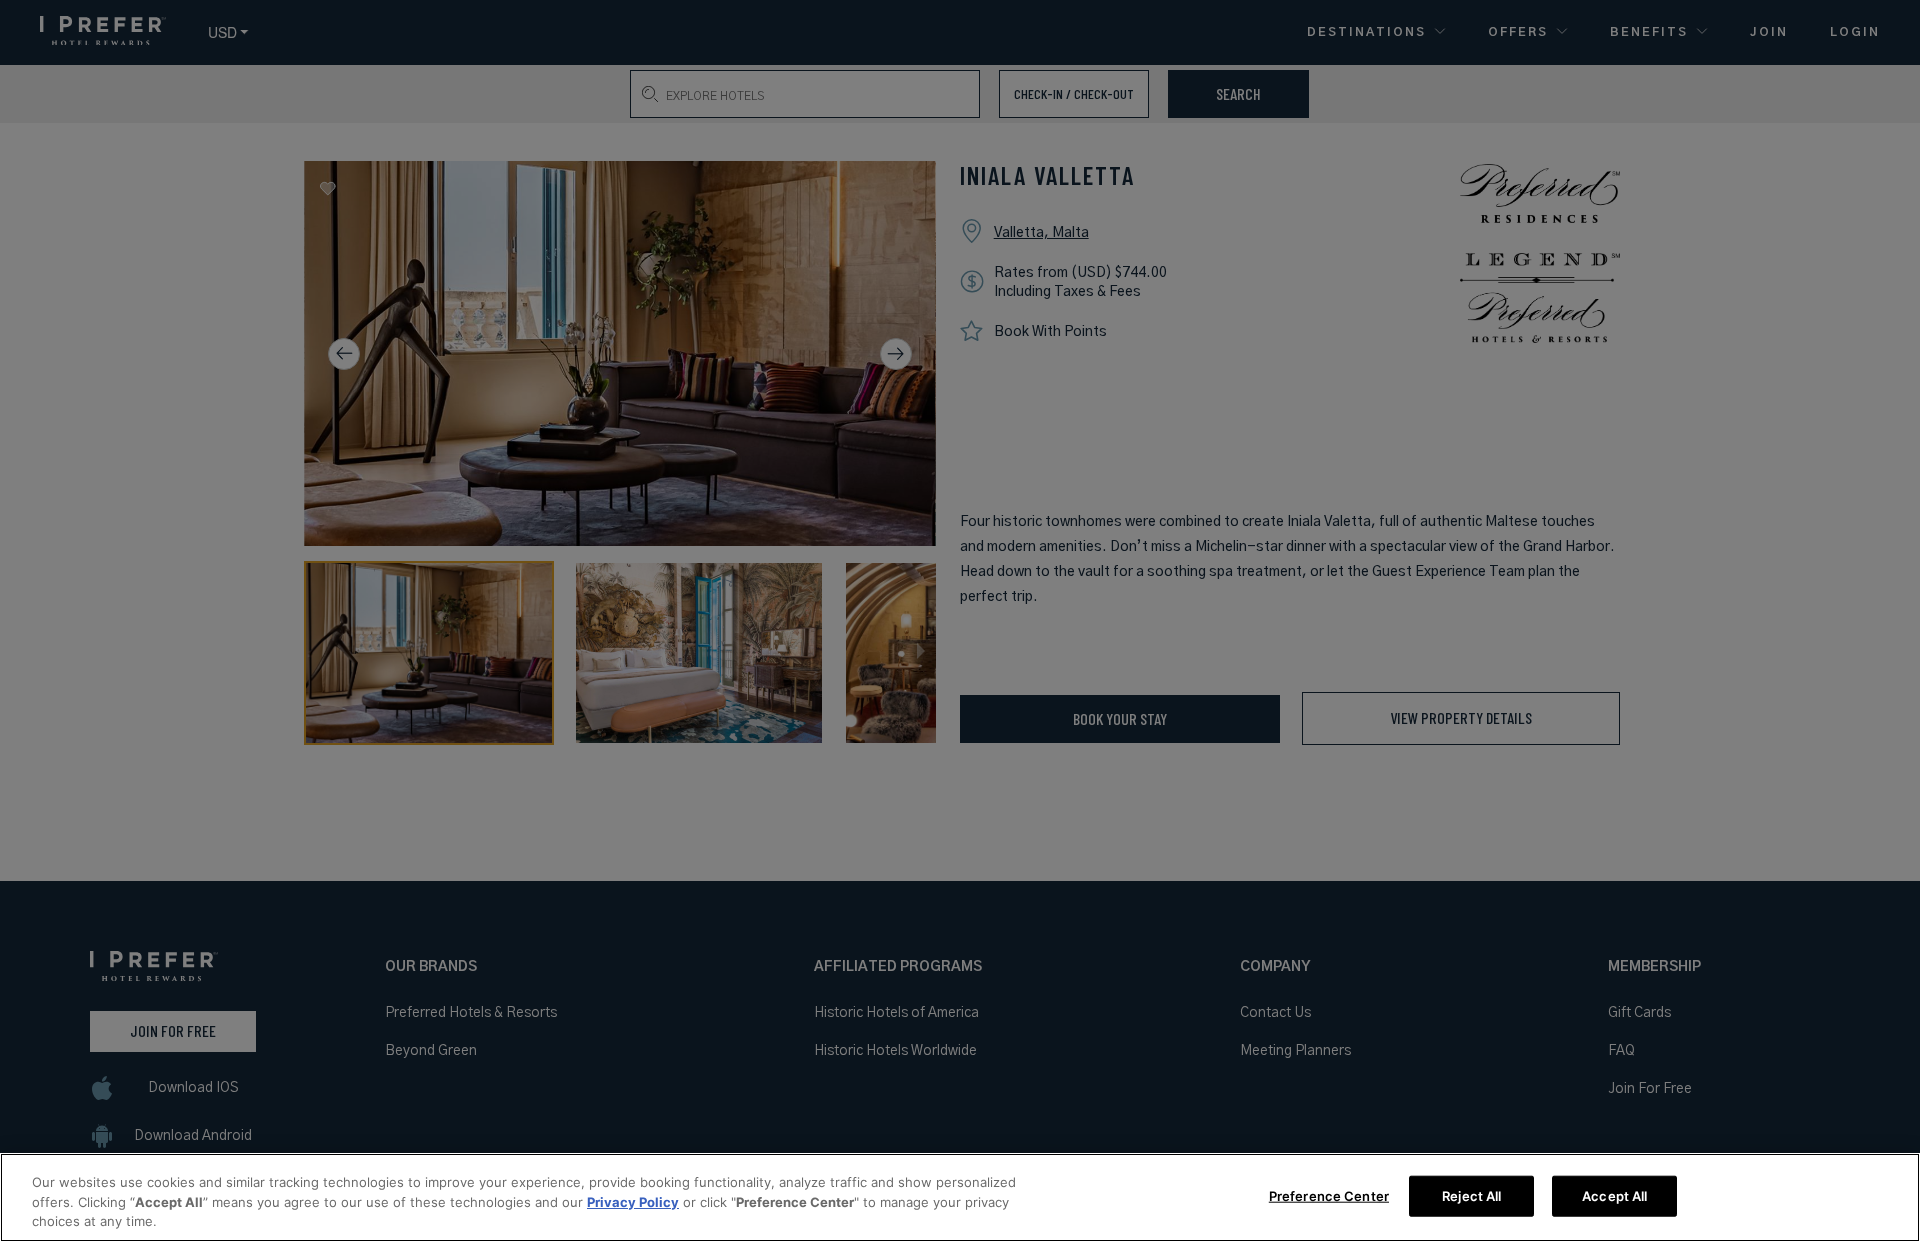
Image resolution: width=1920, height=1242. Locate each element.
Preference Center (1329, 1195)
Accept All (1614, 1195)
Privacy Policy (633, 1202)
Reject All (1471, 1195)
